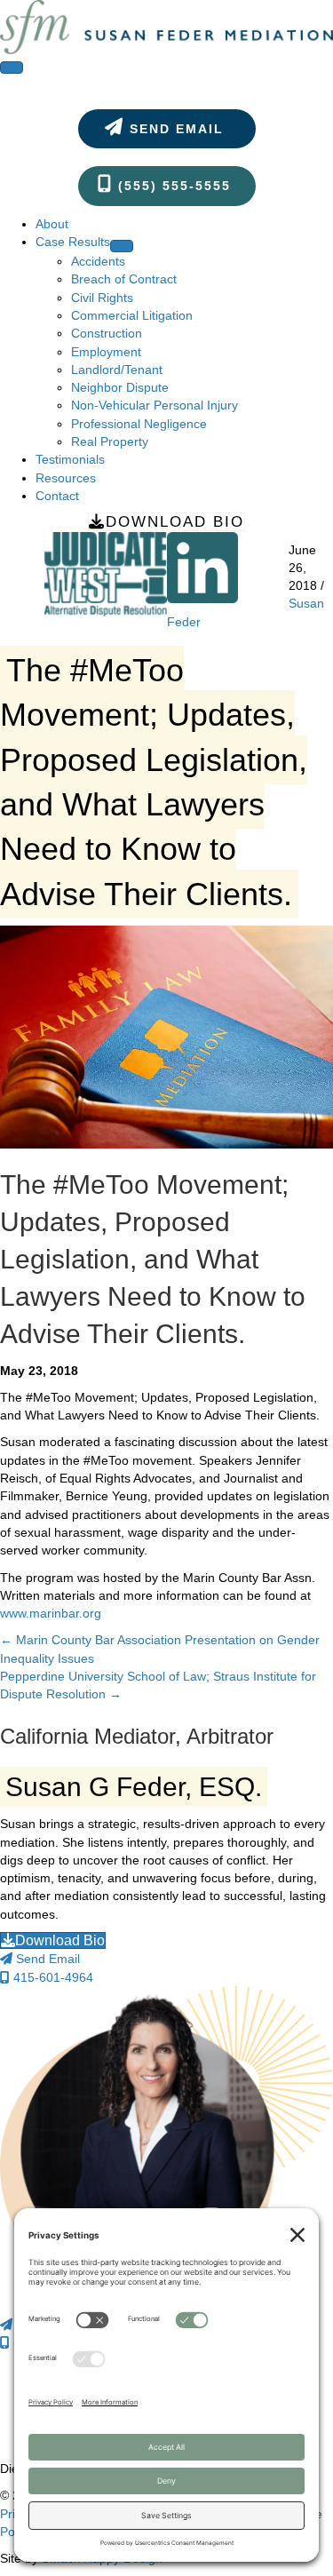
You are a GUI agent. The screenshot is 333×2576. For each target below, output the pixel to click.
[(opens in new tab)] (106, 573)
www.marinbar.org (51, 1613)
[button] (167, 129)
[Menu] (12, 68)
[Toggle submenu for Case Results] (122, 246)
